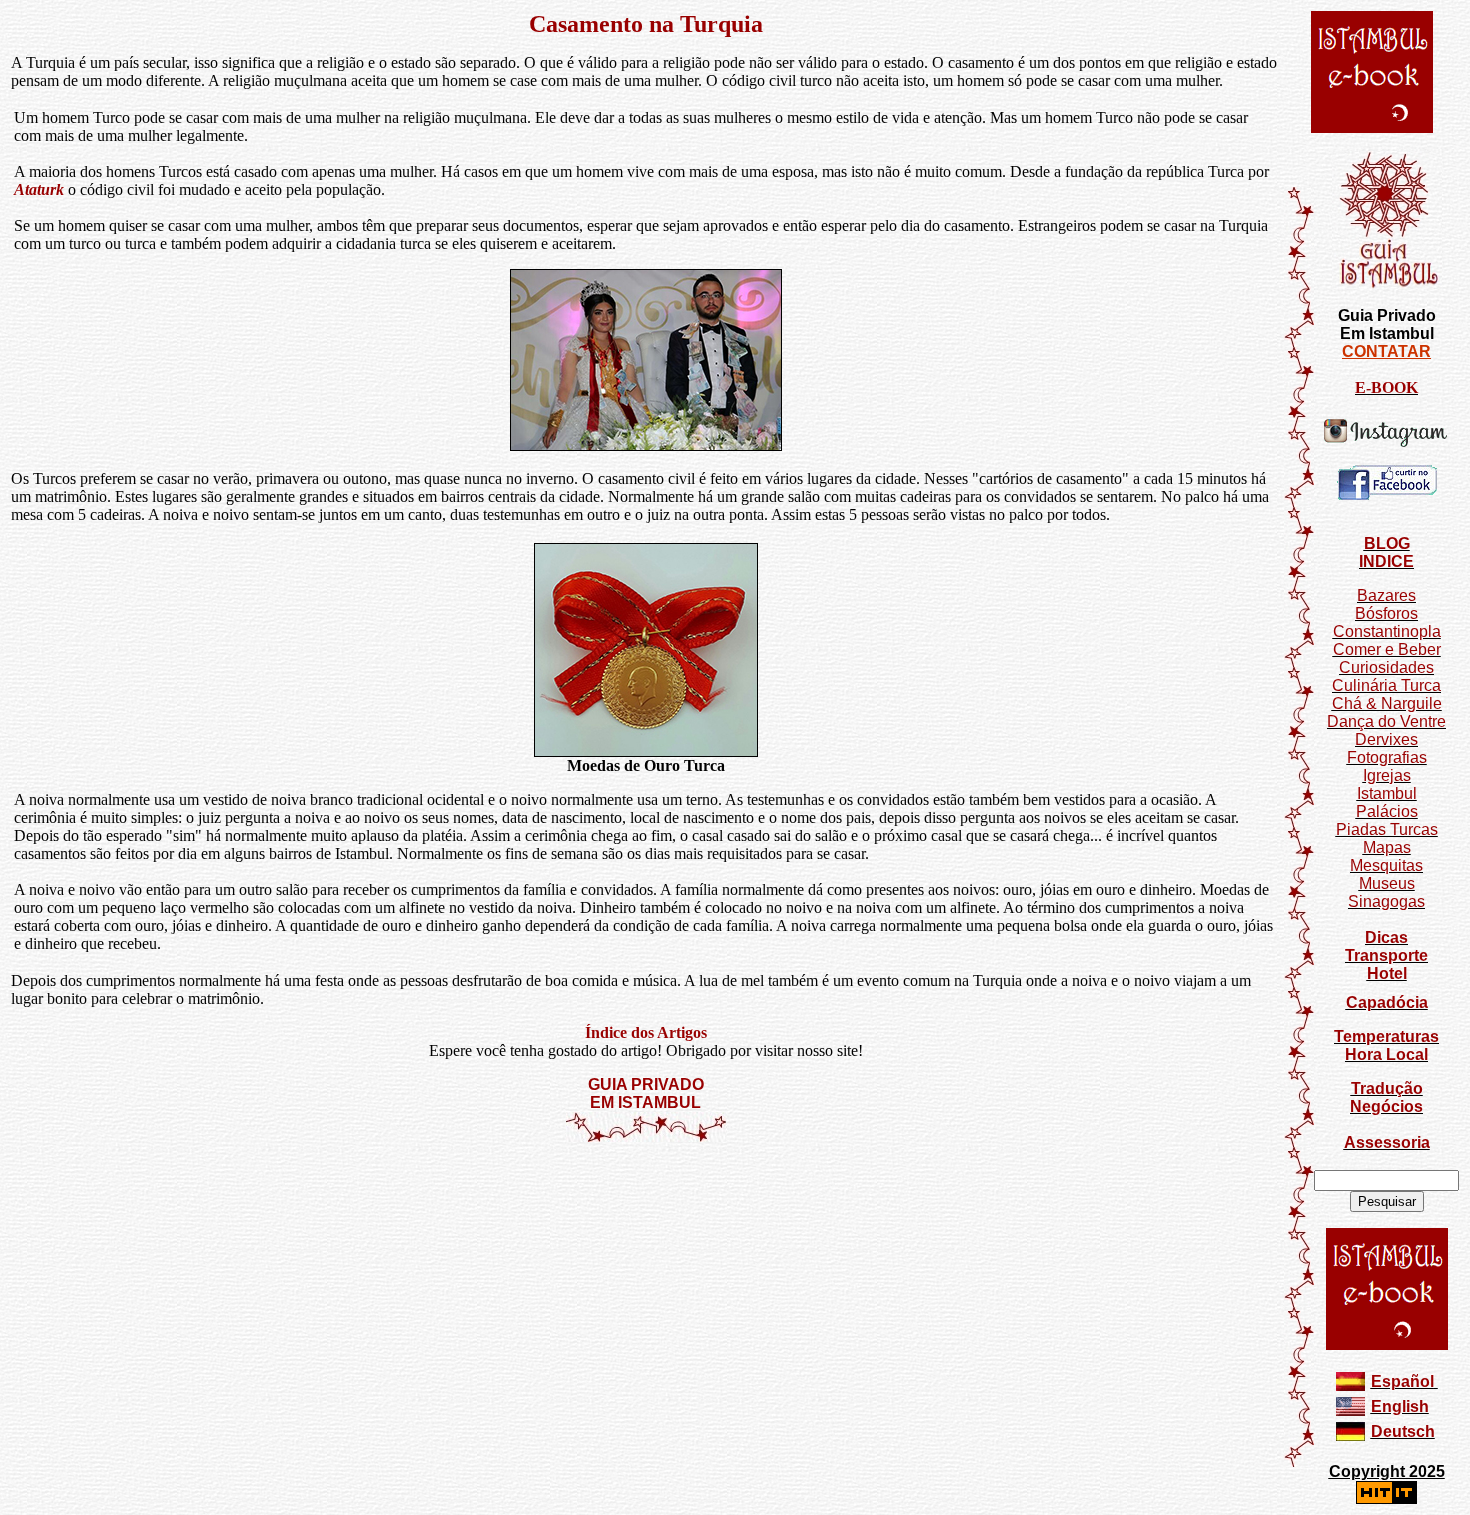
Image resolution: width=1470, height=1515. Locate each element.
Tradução (1387, 1088)
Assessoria (1387, 1142)
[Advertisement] (646, 1203)
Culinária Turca (1386, 685)
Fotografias (1387, 757)
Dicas (1386, 937)
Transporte (1386, 955)
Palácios (1387, 811)
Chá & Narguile (1387, 703)
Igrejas (1387, 775)
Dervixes (1386, 739)
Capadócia (1387, 1002)
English (1400, 1406)
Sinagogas (1386, 901)
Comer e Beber (1387, 649)
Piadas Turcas (1387, 829)
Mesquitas (1386, 865)
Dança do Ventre (1386, 721)
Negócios (1386, 1106)
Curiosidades (1386, 667)
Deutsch (1403, 1431)
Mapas (1387, 847)
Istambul (1387, 793)
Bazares (1386, 595)
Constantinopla (1387, 631)
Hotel (1387, 973)
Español (1402, 1381)
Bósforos (1386, 613)
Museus (1387, 883)
